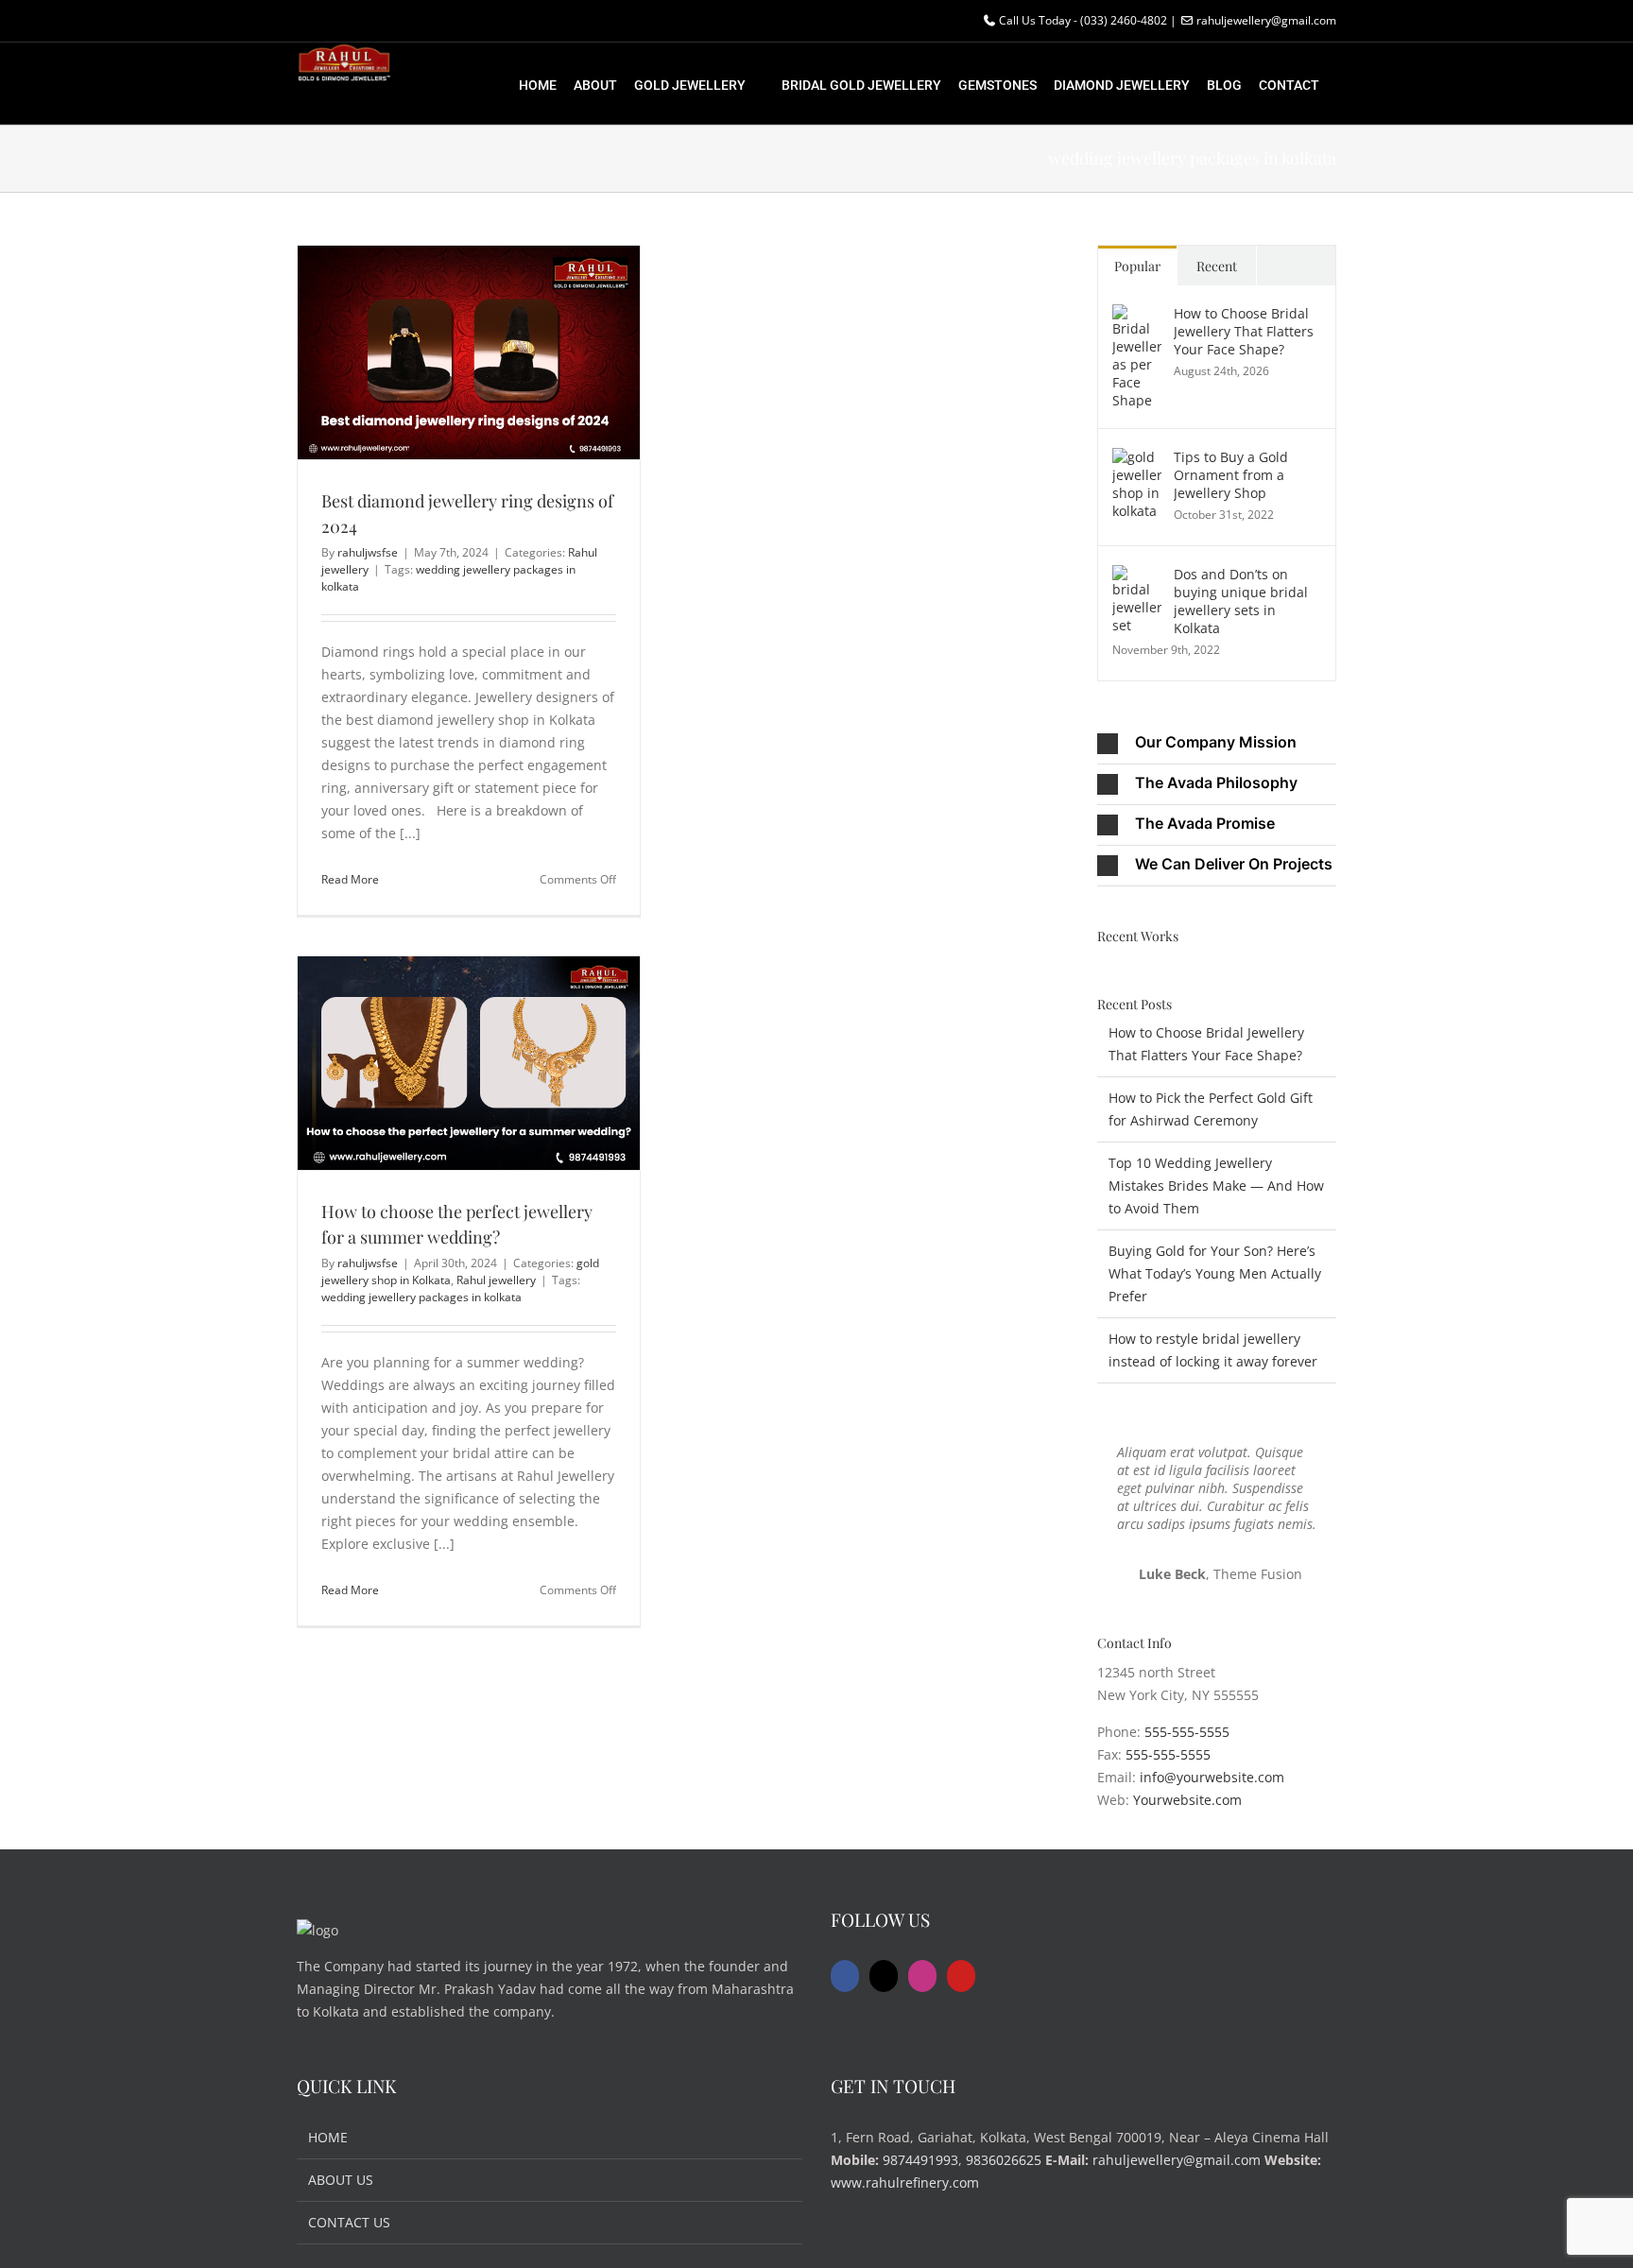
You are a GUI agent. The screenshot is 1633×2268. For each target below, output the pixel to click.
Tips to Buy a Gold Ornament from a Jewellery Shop (1231, 475)
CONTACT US (349, 2222)
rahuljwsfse (368, 552)
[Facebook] (845, 1976)
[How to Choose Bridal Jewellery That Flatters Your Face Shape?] (1137, 315)
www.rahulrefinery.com (905, 2182)
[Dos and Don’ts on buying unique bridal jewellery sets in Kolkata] (1137, 576)
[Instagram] (922, 1976)
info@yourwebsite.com (1212, 1777)
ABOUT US (341, 2180)
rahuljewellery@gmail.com (1177, 2160)
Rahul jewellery (496, 1280)
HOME (328, 2137)
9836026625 (1004, 2160)
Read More (350, 879)
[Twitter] (884, 1976)
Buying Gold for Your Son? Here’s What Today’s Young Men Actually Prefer (1215, 1273)
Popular (1137, 266)
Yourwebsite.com (1187, 1800)
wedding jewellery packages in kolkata (421, 1297)
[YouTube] (961, 1976)
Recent (1217, 266)
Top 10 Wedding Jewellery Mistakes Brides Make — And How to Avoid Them (1216, 1186)
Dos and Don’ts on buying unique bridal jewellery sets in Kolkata (1241, 601)
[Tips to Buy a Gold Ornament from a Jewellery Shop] (1137, 459)
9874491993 (920, 2160)
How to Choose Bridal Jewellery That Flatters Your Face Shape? (1244, 331)
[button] (1217, 744)
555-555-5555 (1187, 1732)
